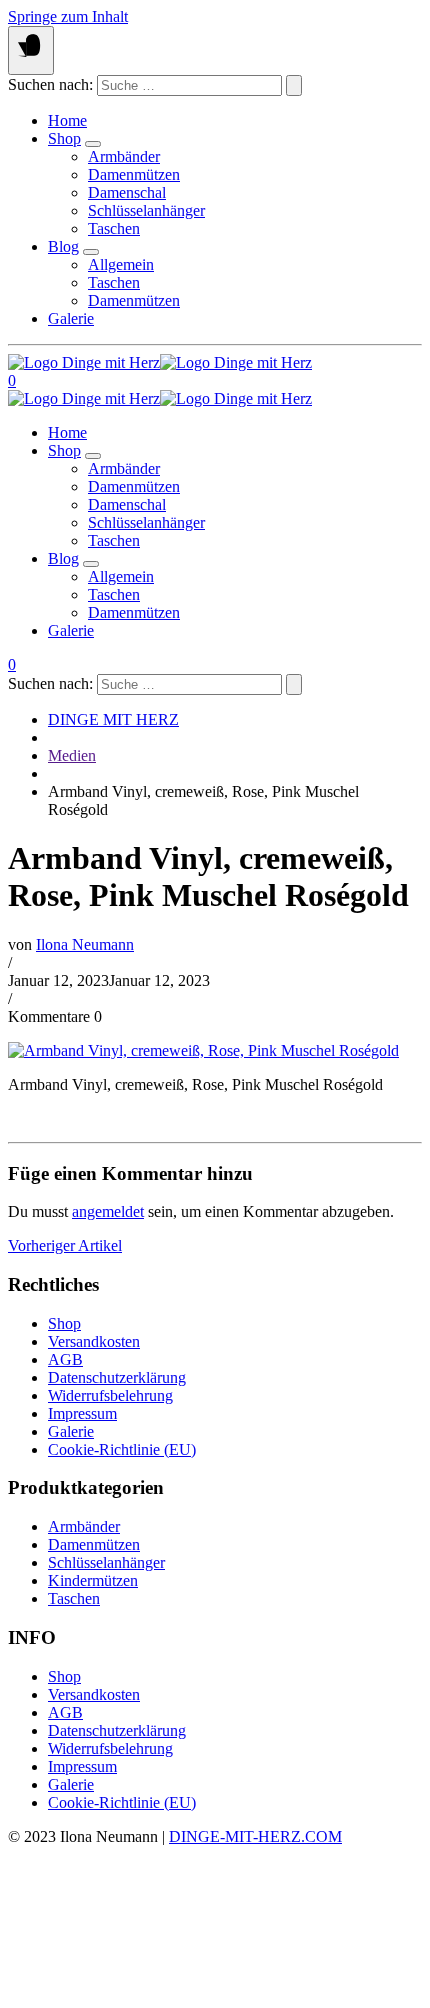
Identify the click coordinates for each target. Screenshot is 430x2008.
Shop (64, 138)
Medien (72, 755)
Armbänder (124, 156)
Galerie (71, 318)
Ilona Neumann (85, 944)
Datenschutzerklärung (117, 1377)
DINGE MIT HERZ (113, 719)
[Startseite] (160, 362)
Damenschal (127, 192)
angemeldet (108, 1211)
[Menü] (31, 50)
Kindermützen (93, 1580)
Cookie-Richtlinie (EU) (122, 1449)
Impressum (82, 1413)
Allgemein (121, 264)
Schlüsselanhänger (146, 210)
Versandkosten (94, 1341)
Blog (63, 246)
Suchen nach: (50, 84)
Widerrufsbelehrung (110, 1395)
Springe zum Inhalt (68, 16)
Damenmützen (134, 174)
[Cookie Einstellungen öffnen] (158, 1990)
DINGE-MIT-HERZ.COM (255, 1836)
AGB (65, 1359)
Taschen (114, 228)
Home (67, 120)
